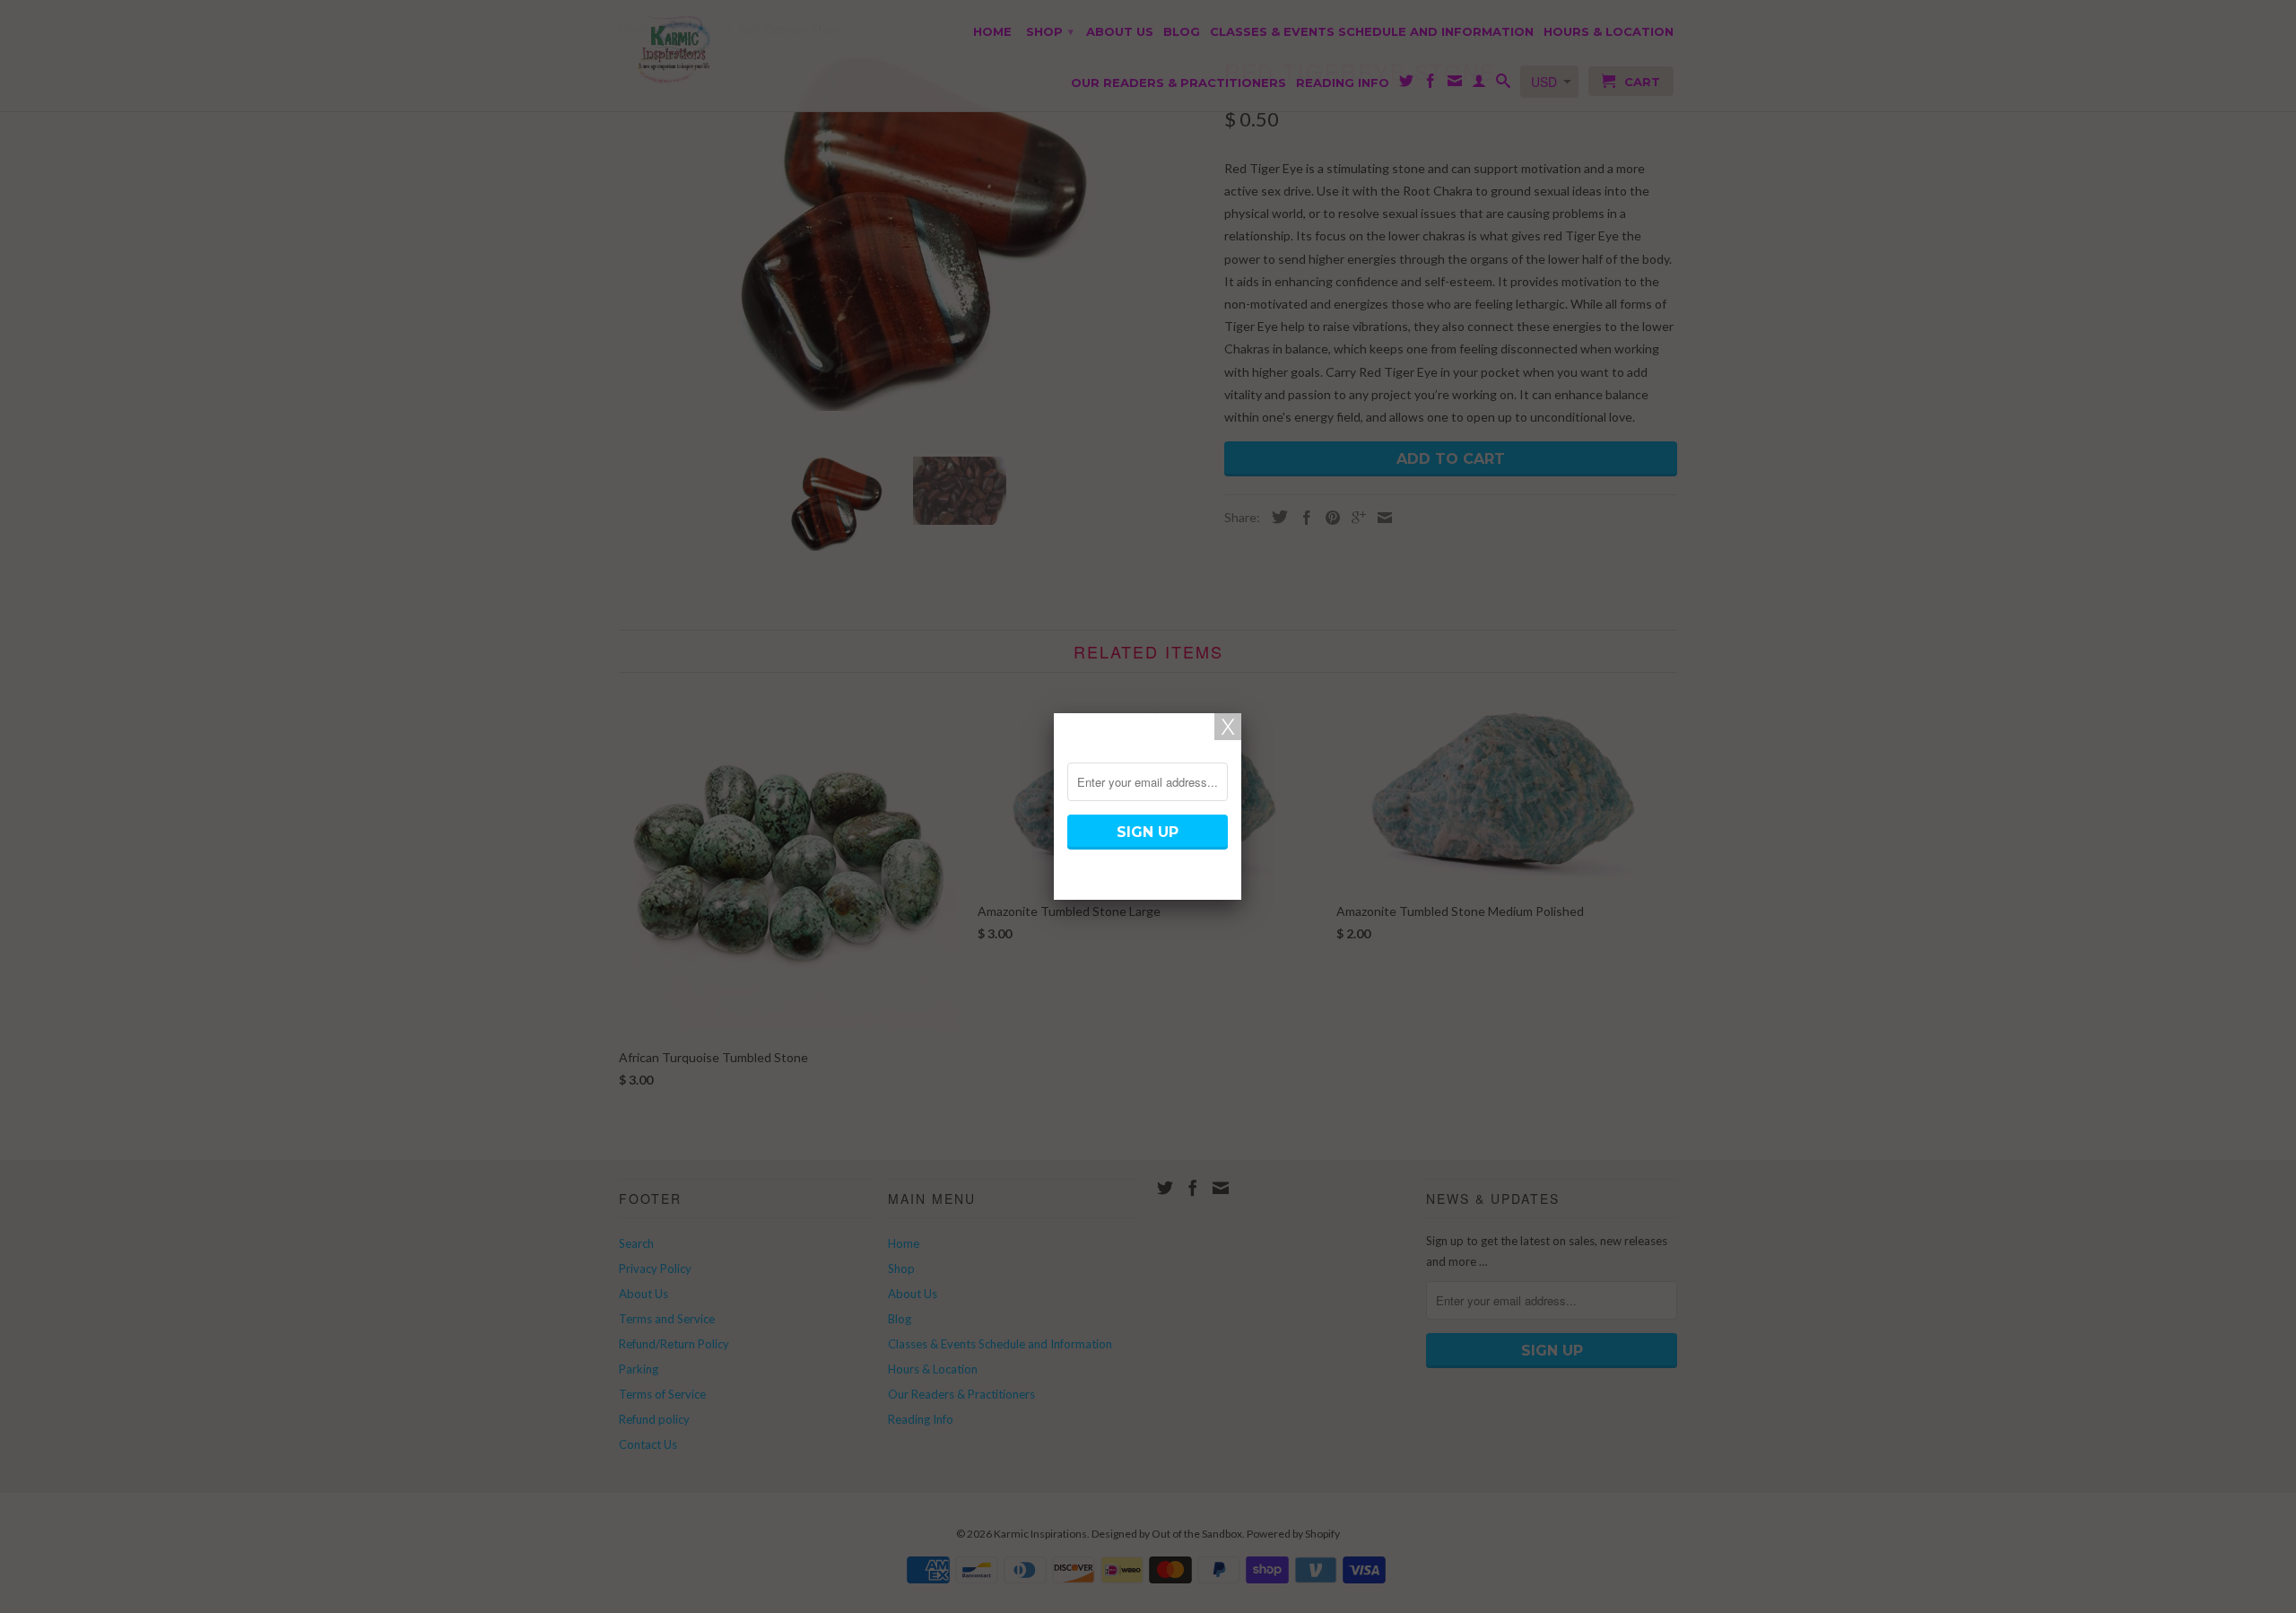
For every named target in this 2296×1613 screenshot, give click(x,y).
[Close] (1228, 727)
